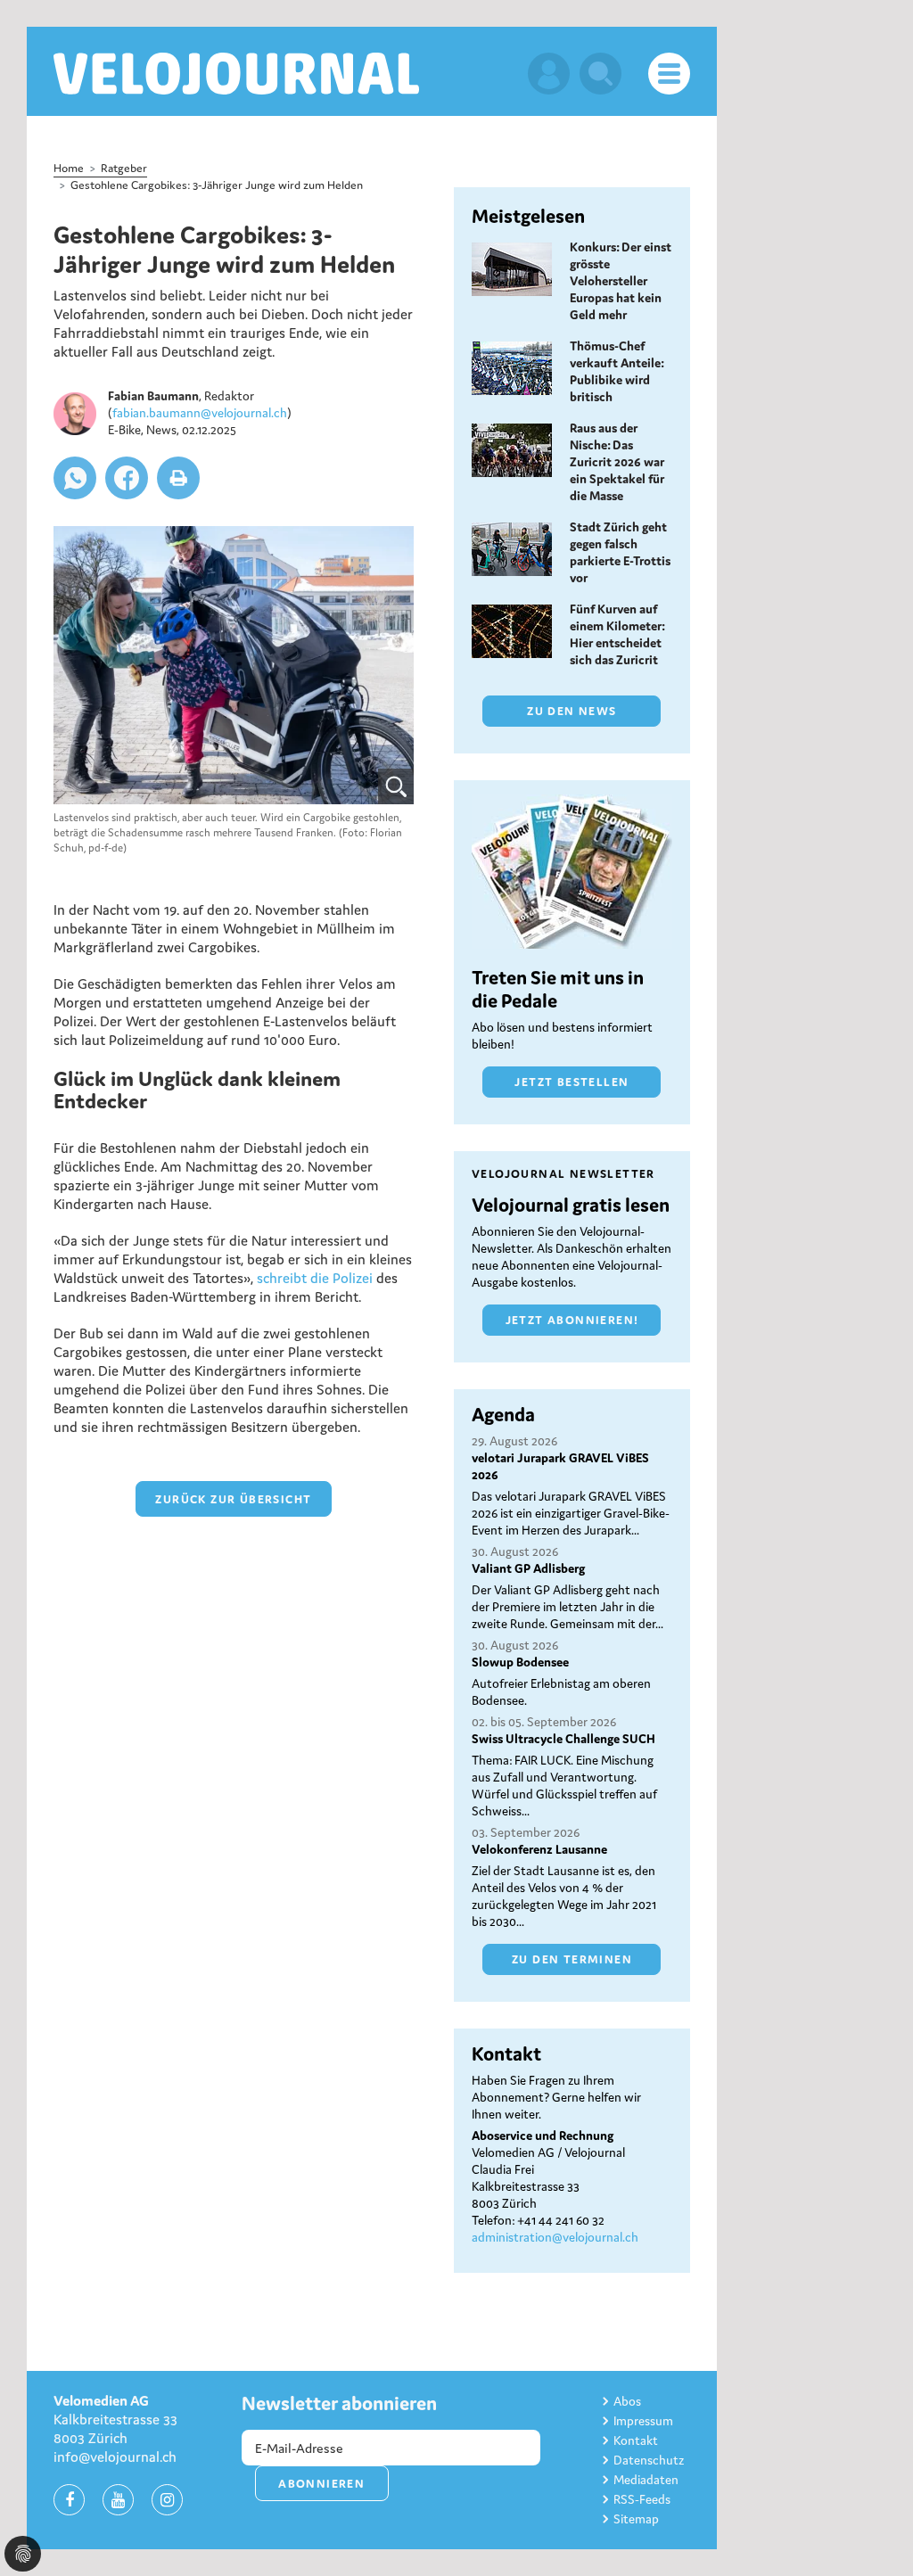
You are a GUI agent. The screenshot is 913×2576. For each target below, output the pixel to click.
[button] (75, 478)
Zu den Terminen (572, 1959)
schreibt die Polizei (315, 1278)
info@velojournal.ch (115, 2457)
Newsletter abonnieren (339, 2403)
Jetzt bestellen (572, 1082)
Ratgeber (124, 168)
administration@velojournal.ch (555, 2237)
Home (69, 168)
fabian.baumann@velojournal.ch (200, 413)
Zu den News (572, 711)
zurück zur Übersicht (233, 1499)
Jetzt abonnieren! (572, 1320)
